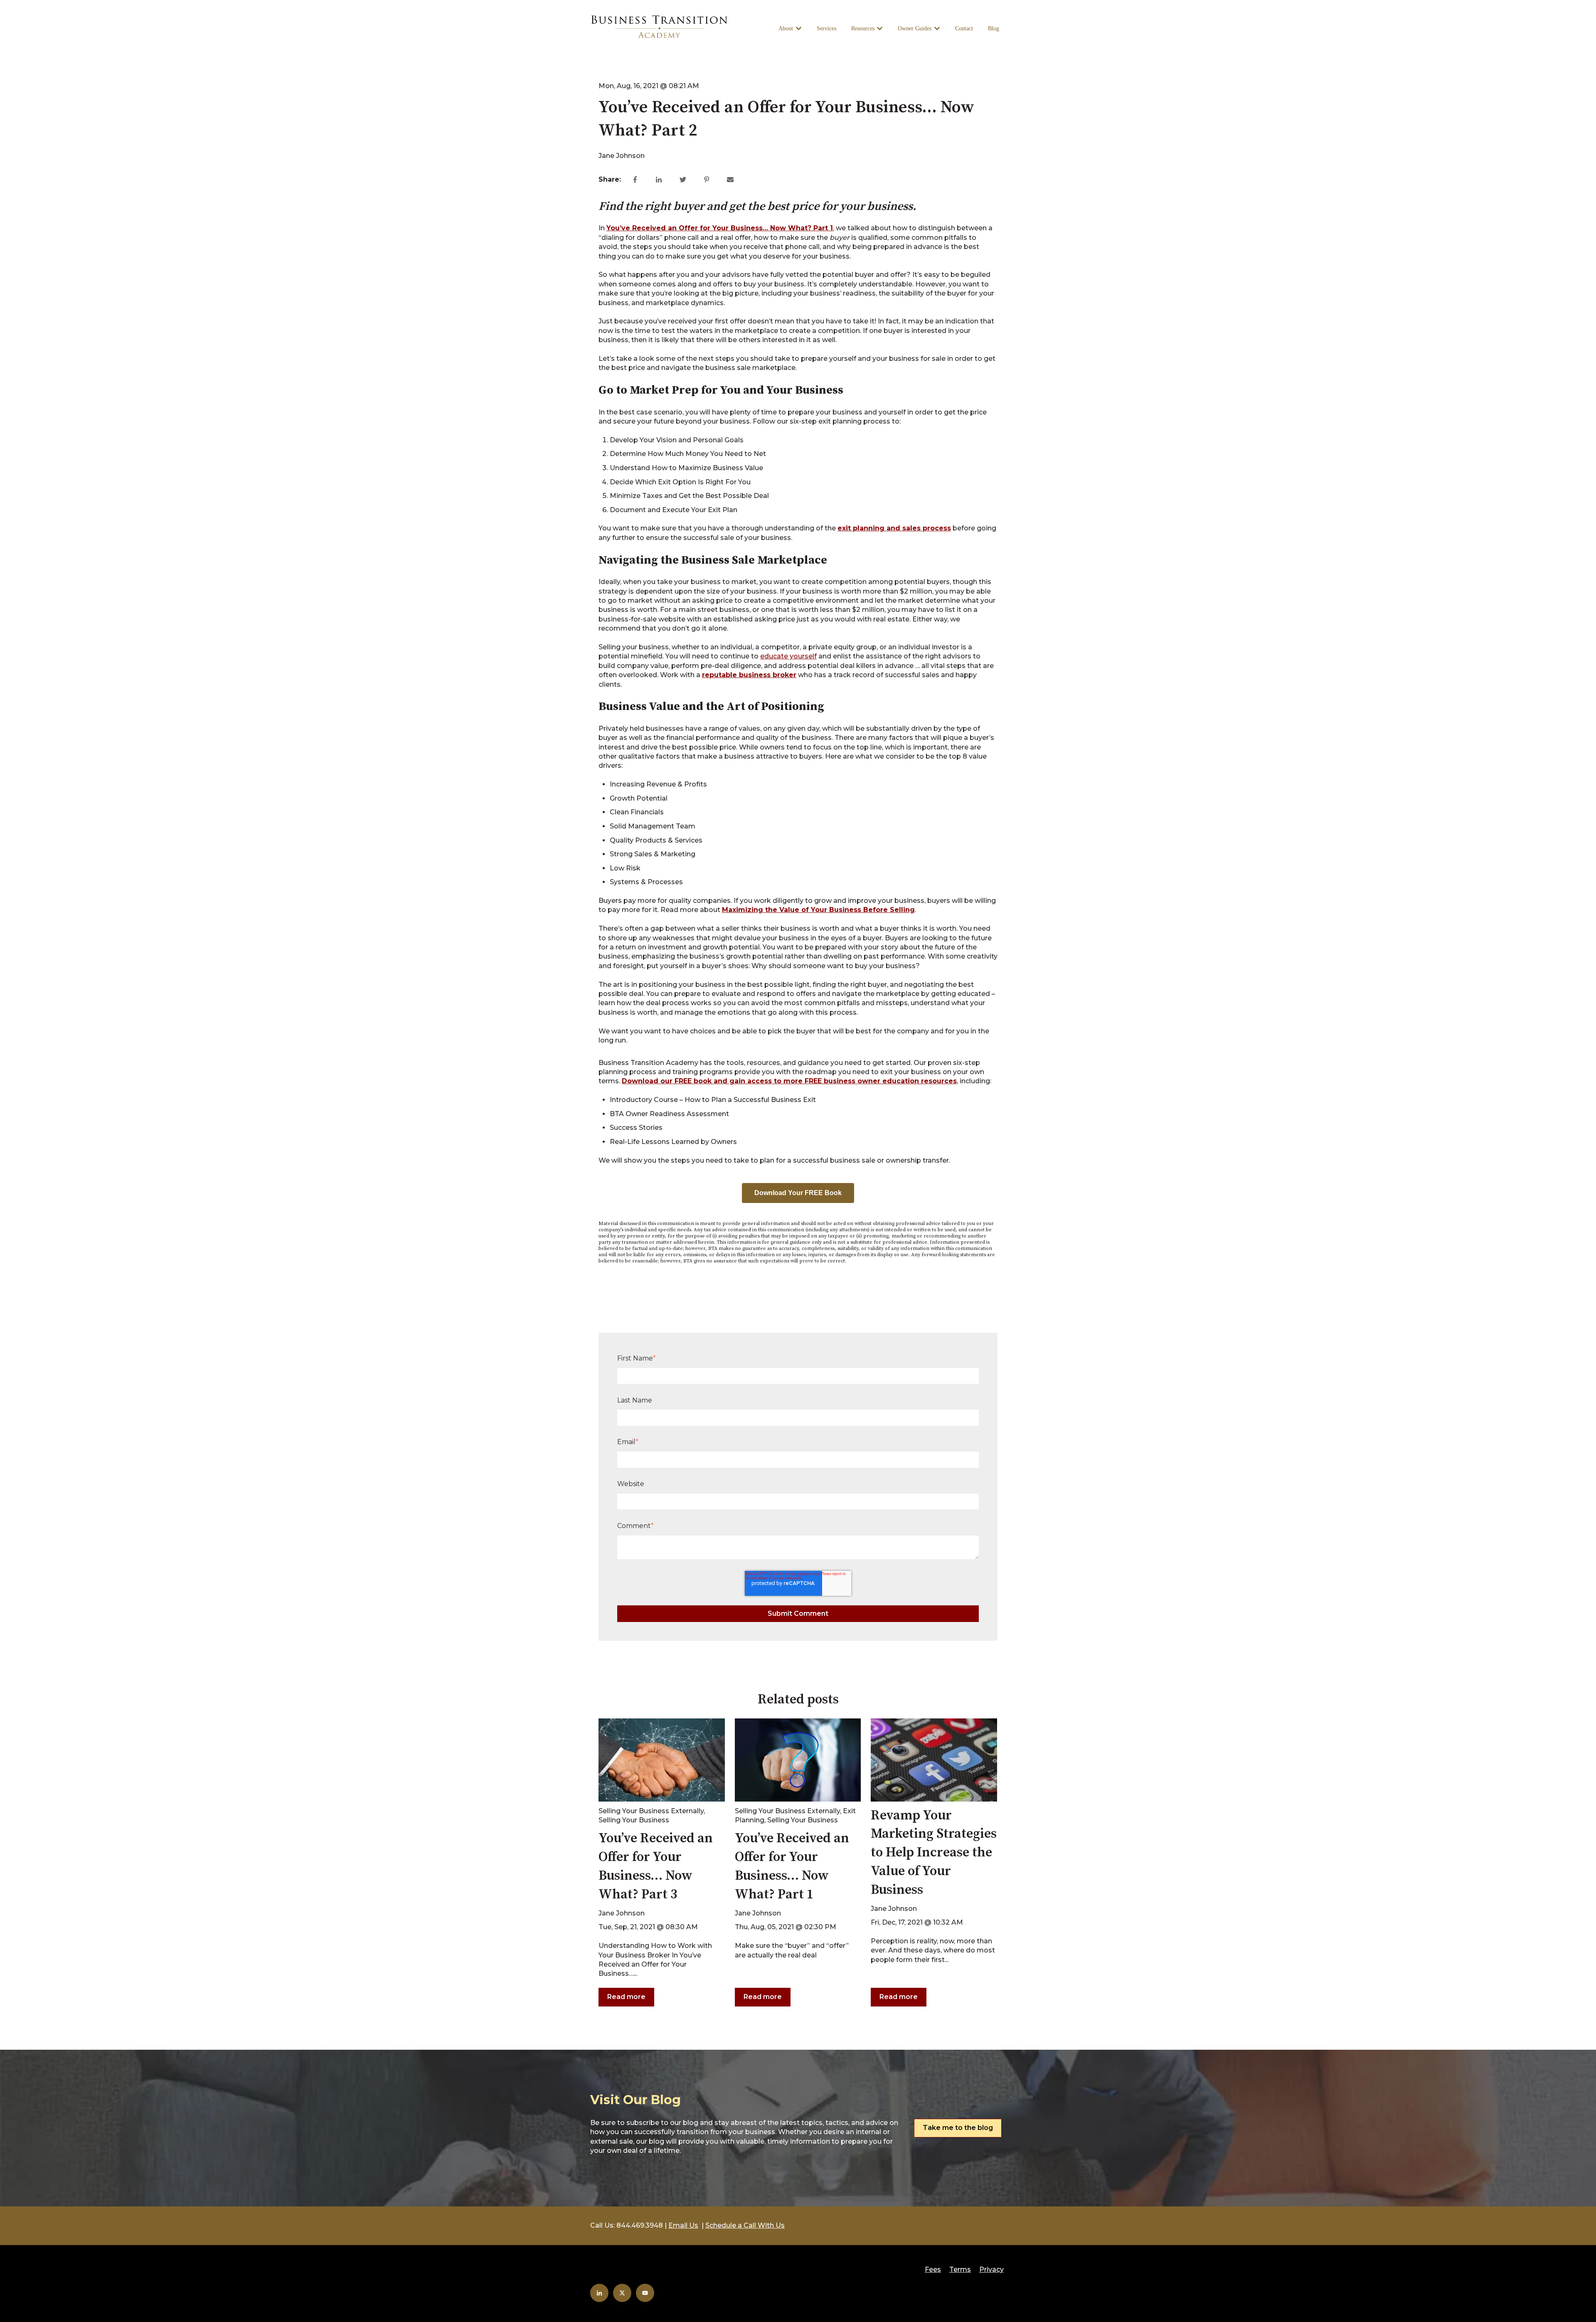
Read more (626, 1997)
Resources (863, 28)
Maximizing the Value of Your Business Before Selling (818, 910)
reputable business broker (749, 675)
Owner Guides (915, 28)
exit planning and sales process (894, 528)
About (786, 28)
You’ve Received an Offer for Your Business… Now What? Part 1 (720, 228)
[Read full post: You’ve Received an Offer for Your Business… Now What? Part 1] (798, 1760)
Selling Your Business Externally (651, 1811)
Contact (964, 28)
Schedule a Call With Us (745, 2225)
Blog (994, 28)
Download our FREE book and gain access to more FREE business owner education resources (789, 1081)
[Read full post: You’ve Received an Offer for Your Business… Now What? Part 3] (662, 1760)
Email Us (683, 2225)
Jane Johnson (622, 156)
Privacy (991, 2269)
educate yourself (788, 656)
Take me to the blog (958, 2128)
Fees (933, 2269)
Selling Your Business (634, 1820)
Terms (960, 2269)
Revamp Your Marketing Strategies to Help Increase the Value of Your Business (934, 1853)
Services (826, 28)
